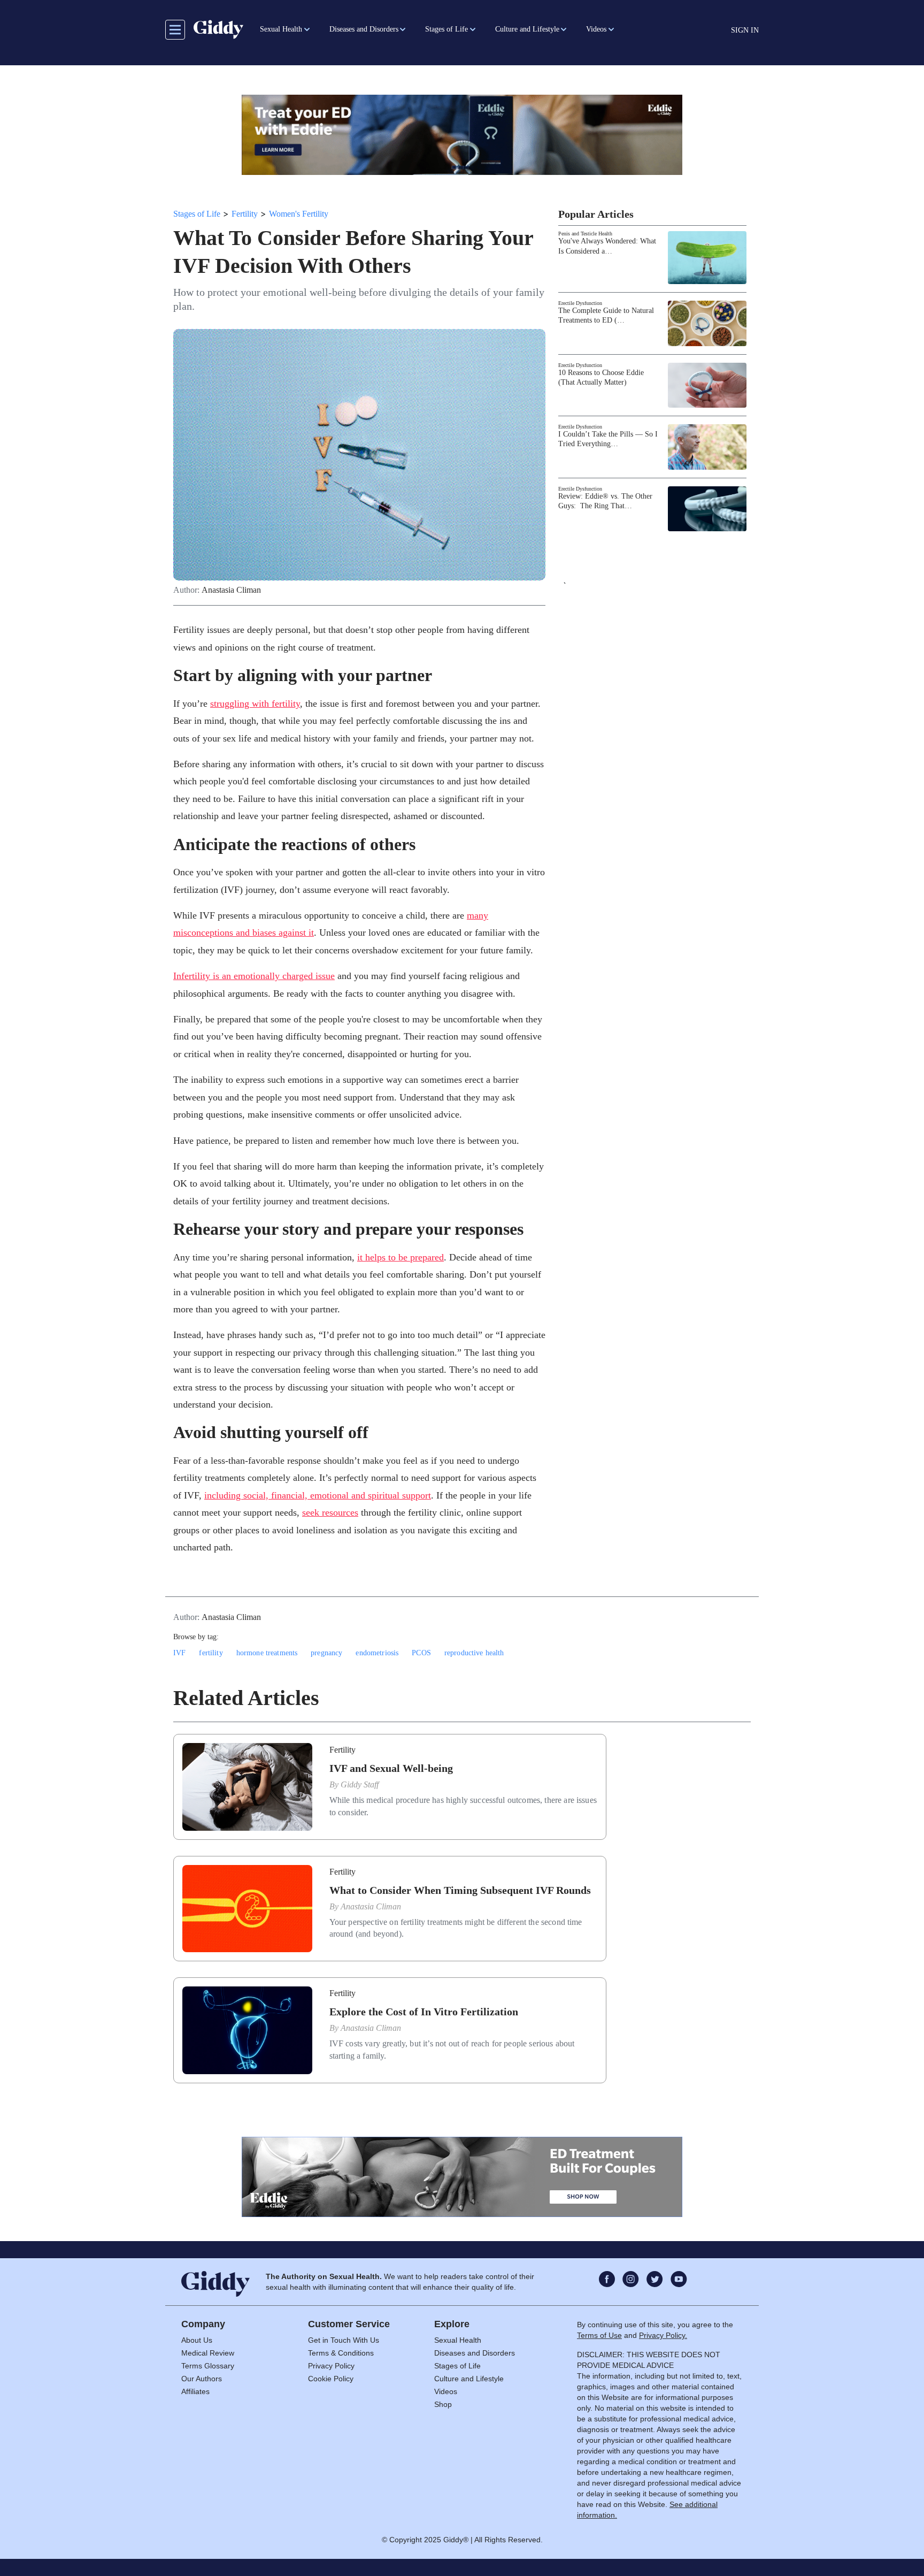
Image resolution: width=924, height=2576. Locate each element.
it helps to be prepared (401, 1257)
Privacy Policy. (663, 2335)
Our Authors (202, 2379)
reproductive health (474, 1653)
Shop (443, 2404)
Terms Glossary (208, 2366)
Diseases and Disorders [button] (364, 29)
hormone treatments (267, 1653)
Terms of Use (599, 2335)
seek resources (330, 1512)
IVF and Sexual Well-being (391, 1768)
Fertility (245, 214)
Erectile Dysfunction (580, 303)
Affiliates (195, 2391)
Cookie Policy (331, 2379)
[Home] (218, 29)
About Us (197, 2340)
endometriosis (377, 1653)
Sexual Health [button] (281, 29)
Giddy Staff (360, 1784)
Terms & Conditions (341, 2353)
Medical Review (208, 2353)
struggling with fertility (255, 704)
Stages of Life (197, 214)
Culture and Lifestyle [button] (527, 29)
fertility (211, 1653)
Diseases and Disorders (475, 2353)
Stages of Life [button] (446, 29)
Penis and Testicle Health (585, 234)
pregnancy (326, 1653)
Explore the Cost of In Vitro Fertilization (424, 2012)
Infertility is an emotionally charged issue (254, 976)
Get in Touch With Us (344, 2340)
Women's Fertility (299, 214)
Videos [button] (596, 29)
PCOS (421, 1653)
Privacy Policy (331, 2366)
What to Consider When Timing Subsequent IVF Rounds (460, 1890)
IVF (179, 1653)
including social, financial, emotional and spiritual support (318, 1495)
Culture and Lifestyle (469, 2379)
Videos (446, 2391)
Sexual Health (458, 2340)
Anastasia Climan (231, 590)
